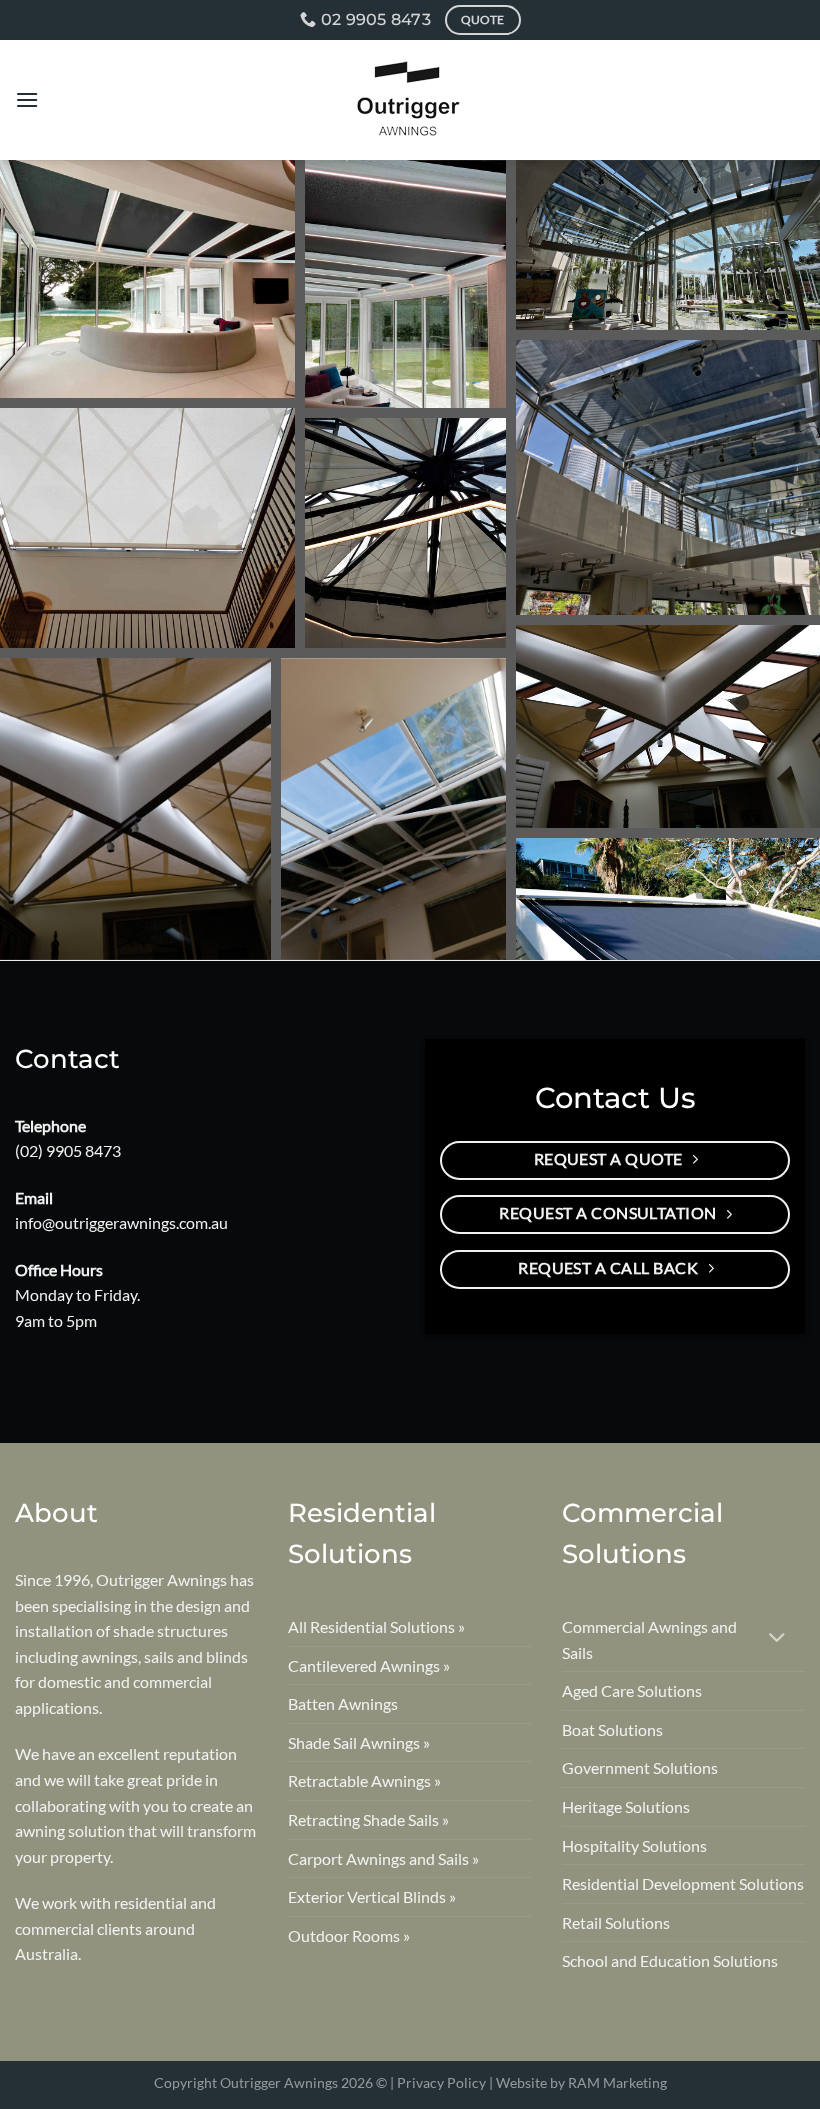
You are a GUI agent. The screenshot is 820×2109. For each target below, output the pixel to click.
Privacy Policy (441, 2082)
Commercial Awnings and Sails (649, 1639)
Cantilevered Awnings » (369, 1665)
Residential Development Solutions (683, 1883)
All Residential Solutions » (376, 1626)
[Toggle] (777, 1639)
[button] (147, 279)
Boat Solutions (612, 1729)
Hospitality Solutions (634, 1845)
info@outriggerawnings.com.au (121, 1222)
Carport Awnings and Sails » (383, 1858)
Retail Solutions (616, 1922)
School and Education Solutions (670, 1960)
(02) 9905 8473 (68, 1150)
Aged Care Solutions (632, 1690)
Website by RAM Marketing (581, 2082)
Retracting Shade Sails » (368, 1819)
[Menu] (27, 99)
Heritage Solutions (626, 1806)
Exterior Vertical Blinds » (372, 1896)
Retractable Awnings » (364, 1780)
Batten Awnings (343, 1703)
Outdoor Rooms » (349, 1935)
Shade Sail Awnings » (359, 1742)
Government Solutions (640, 1767)
